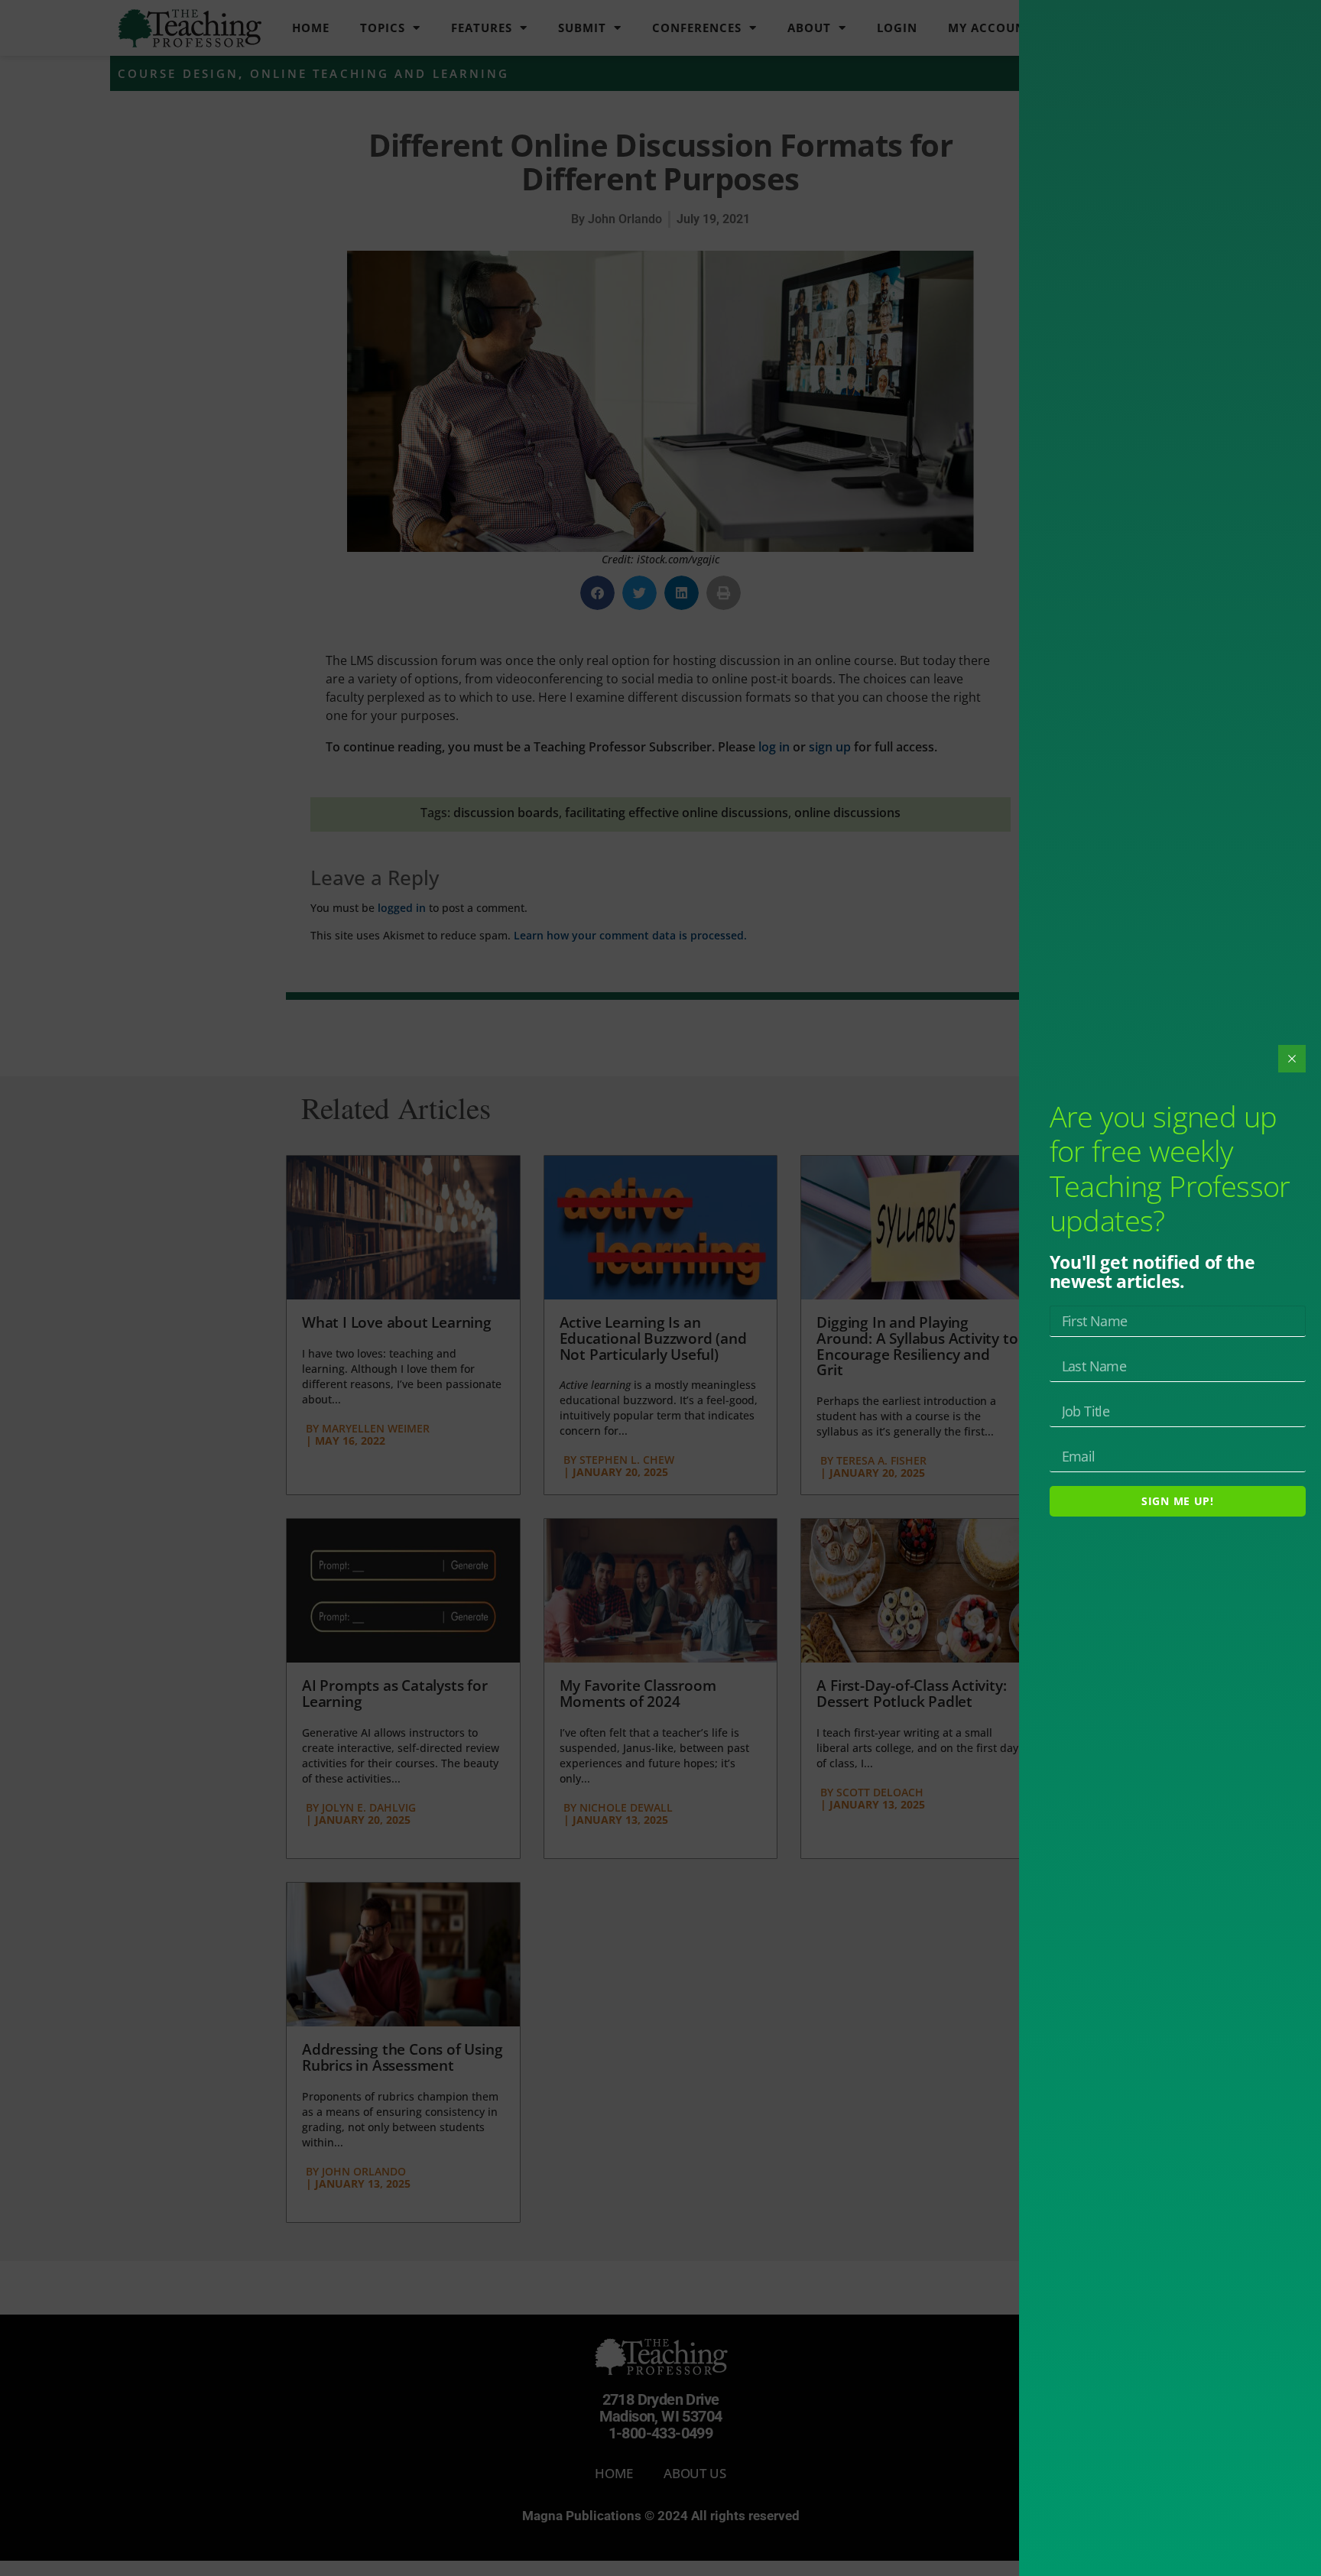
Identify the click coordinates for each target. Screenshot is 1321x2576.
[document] (660, 1288)
